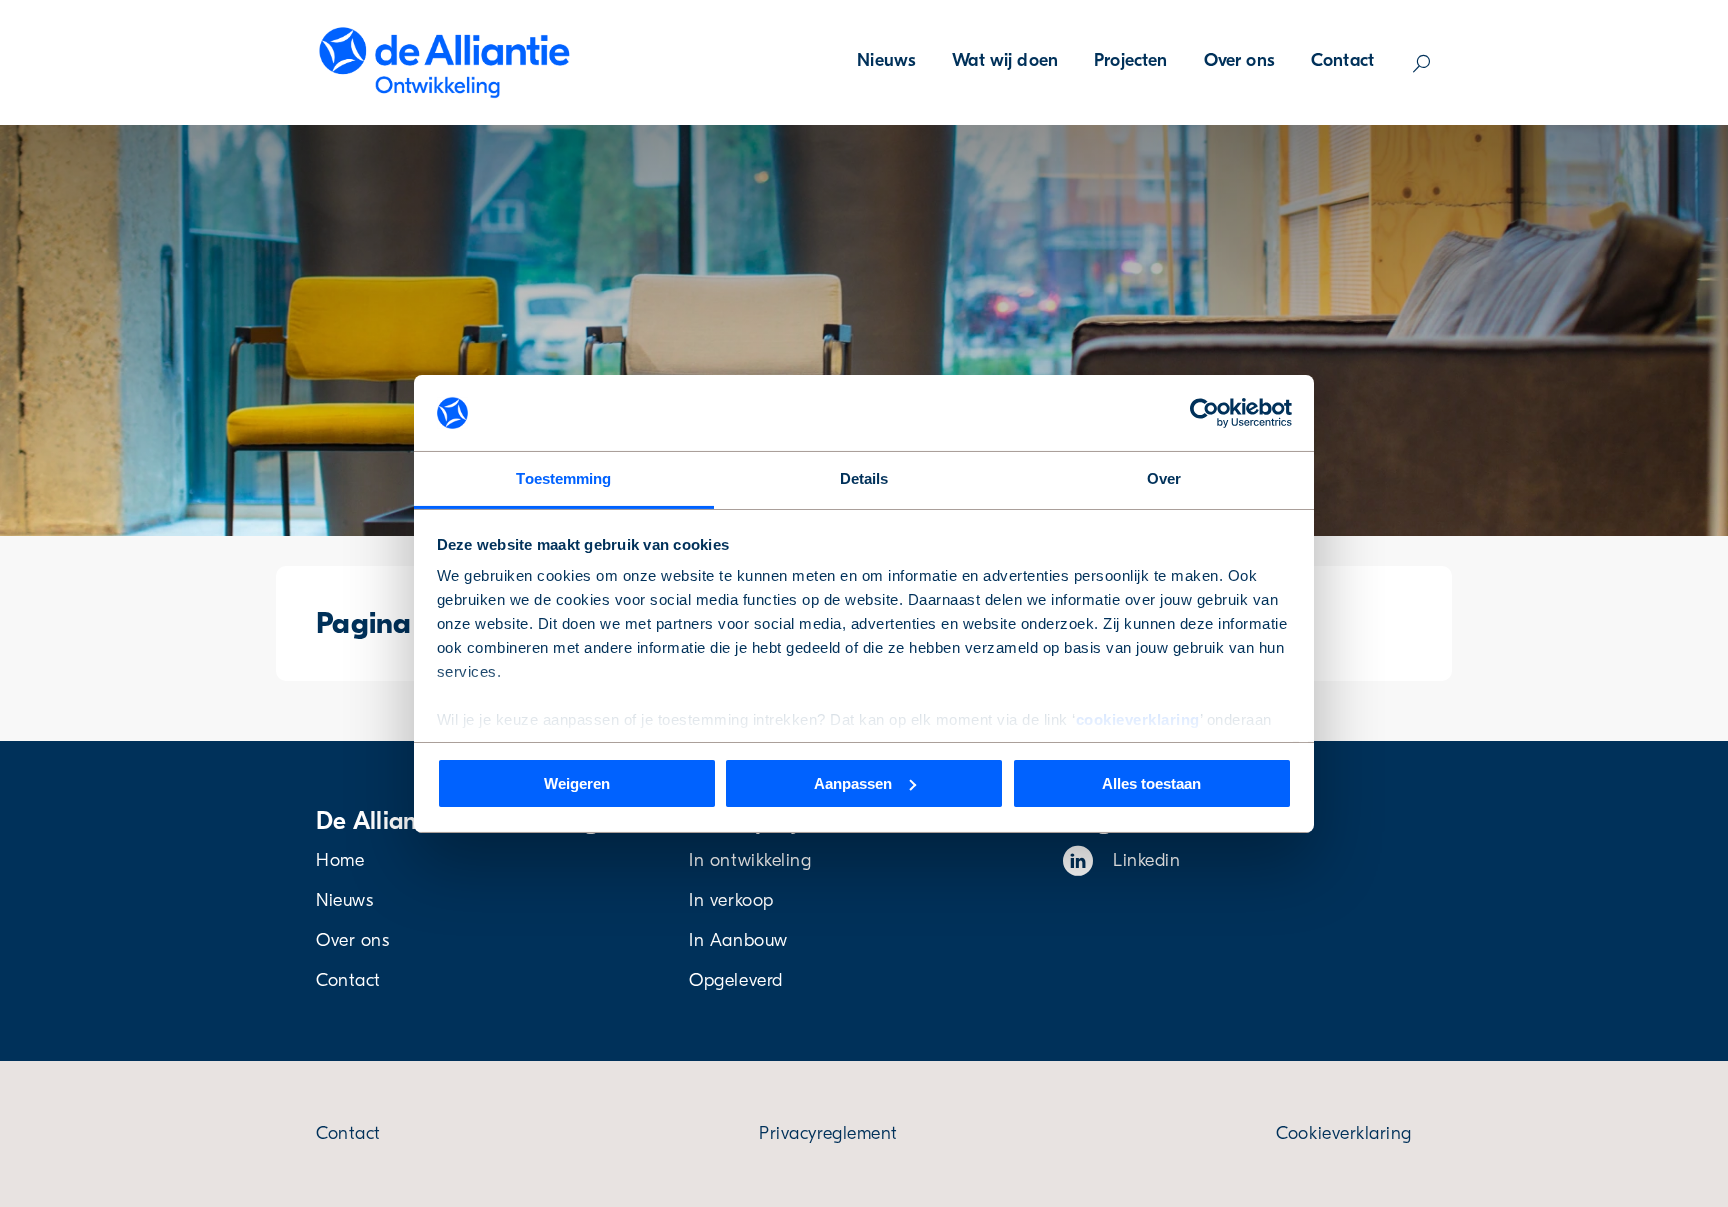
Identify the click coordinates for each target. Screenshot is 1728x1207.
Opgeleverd (735, 980)
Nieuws (886, 60)
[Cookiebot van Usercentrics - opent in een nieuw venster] (1204, 413)
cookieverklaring (1138, 719)
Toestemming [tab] (563, 478)
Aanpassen (853, 783)
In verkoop (731, 900)
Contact (1342, 60)
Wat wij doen (1005, 60)
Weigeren (577, 783)
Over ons (1239, 60)
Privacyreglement (828, 1133)
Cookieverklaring (1344, 1133)
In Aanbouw (738, 940)
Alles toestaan (1151, 783)
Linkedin (1146, 860)
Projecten (1130, 60)
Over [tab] (1164, 478)
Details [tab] (864, 478)
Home (340, 860)
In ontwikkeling (750, 860)
